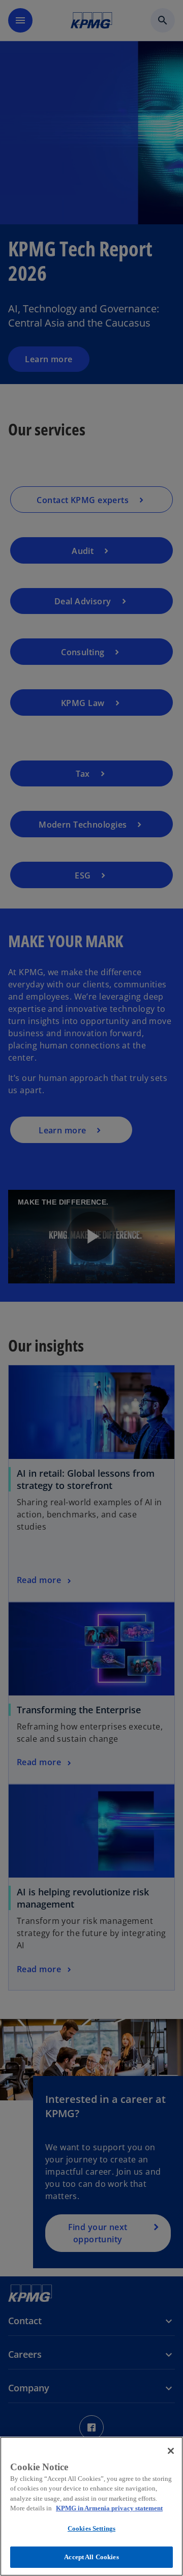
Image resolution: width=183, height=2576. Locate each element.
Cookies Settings (91, 2528)
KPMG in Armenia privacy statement (109, 2508)
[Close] (171, 2451)
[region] (91, 2506)
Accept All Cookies (91, 2557)
